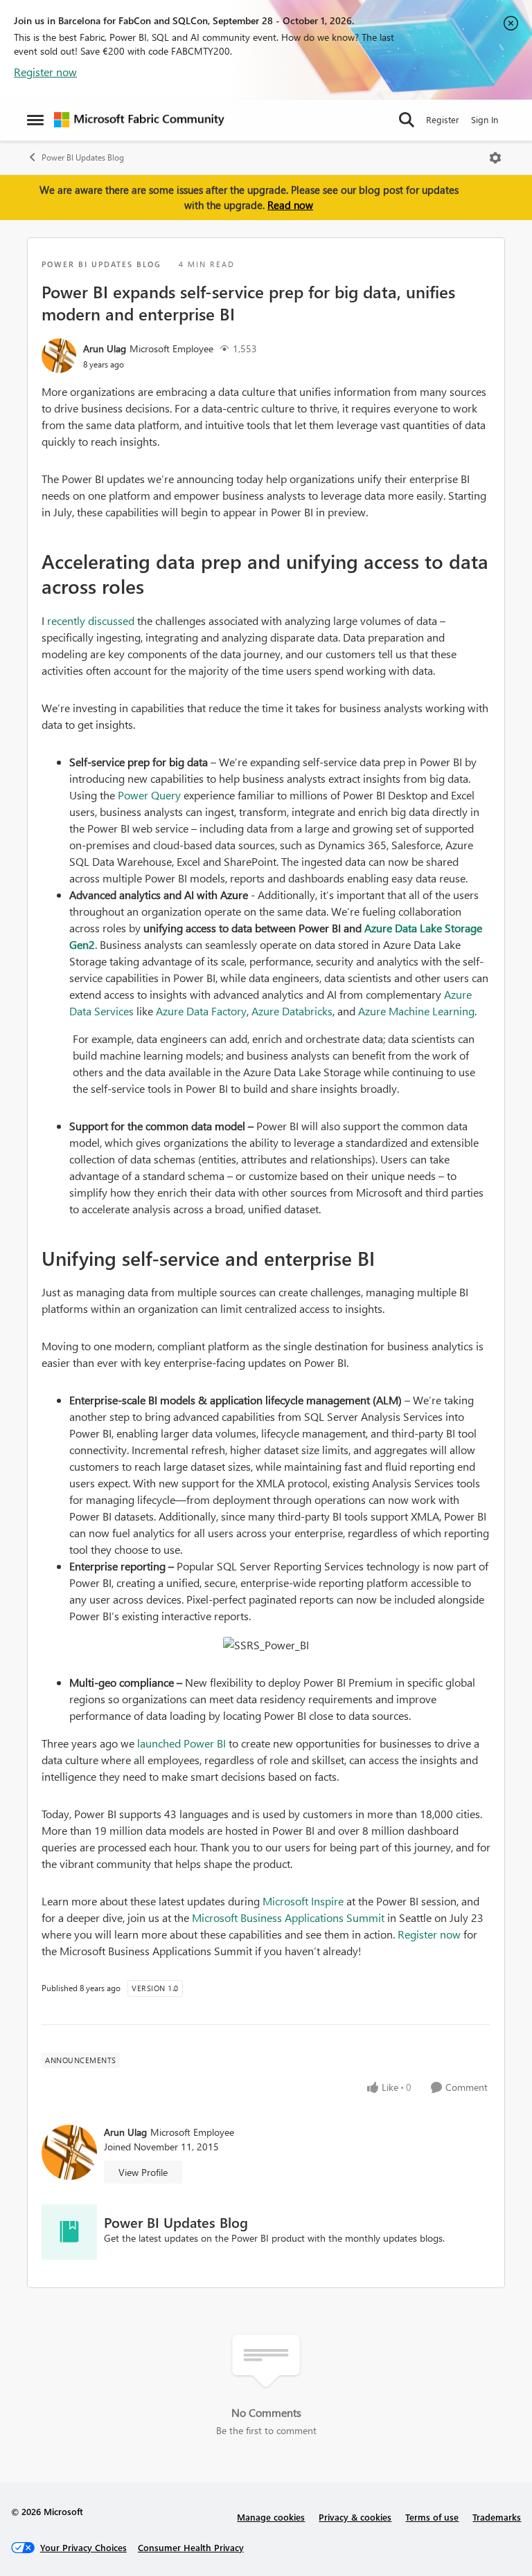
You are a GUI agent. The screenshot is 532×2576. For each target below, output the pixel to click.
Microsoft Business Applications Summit (288, 1917)
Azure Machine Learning (416, 1011)
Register (443, 119)
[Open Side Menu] (35, 120)
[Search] (407, 120)
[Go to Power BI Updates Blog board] (69, 2232)
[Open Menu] (495, 158)
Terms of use (432, 2517)
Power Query (149, 795)
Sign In (485, 119)
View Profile (143, 2172)
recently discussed (91, 620)
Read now (290, 205)
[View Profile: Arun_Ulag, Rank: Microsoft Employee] (59, 356)
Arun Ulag (105, 348)
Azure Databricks (292, 1011)
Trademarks (497, 2517)
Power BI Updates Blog (83, 157)
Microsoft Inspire (303, 1901)
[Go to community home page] (139, 120)
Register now (45, 72)
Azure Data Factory (201, 1011)
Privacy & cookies (355, 2517)
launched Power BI (181, 1743)
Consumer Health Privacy (191, 2547)
